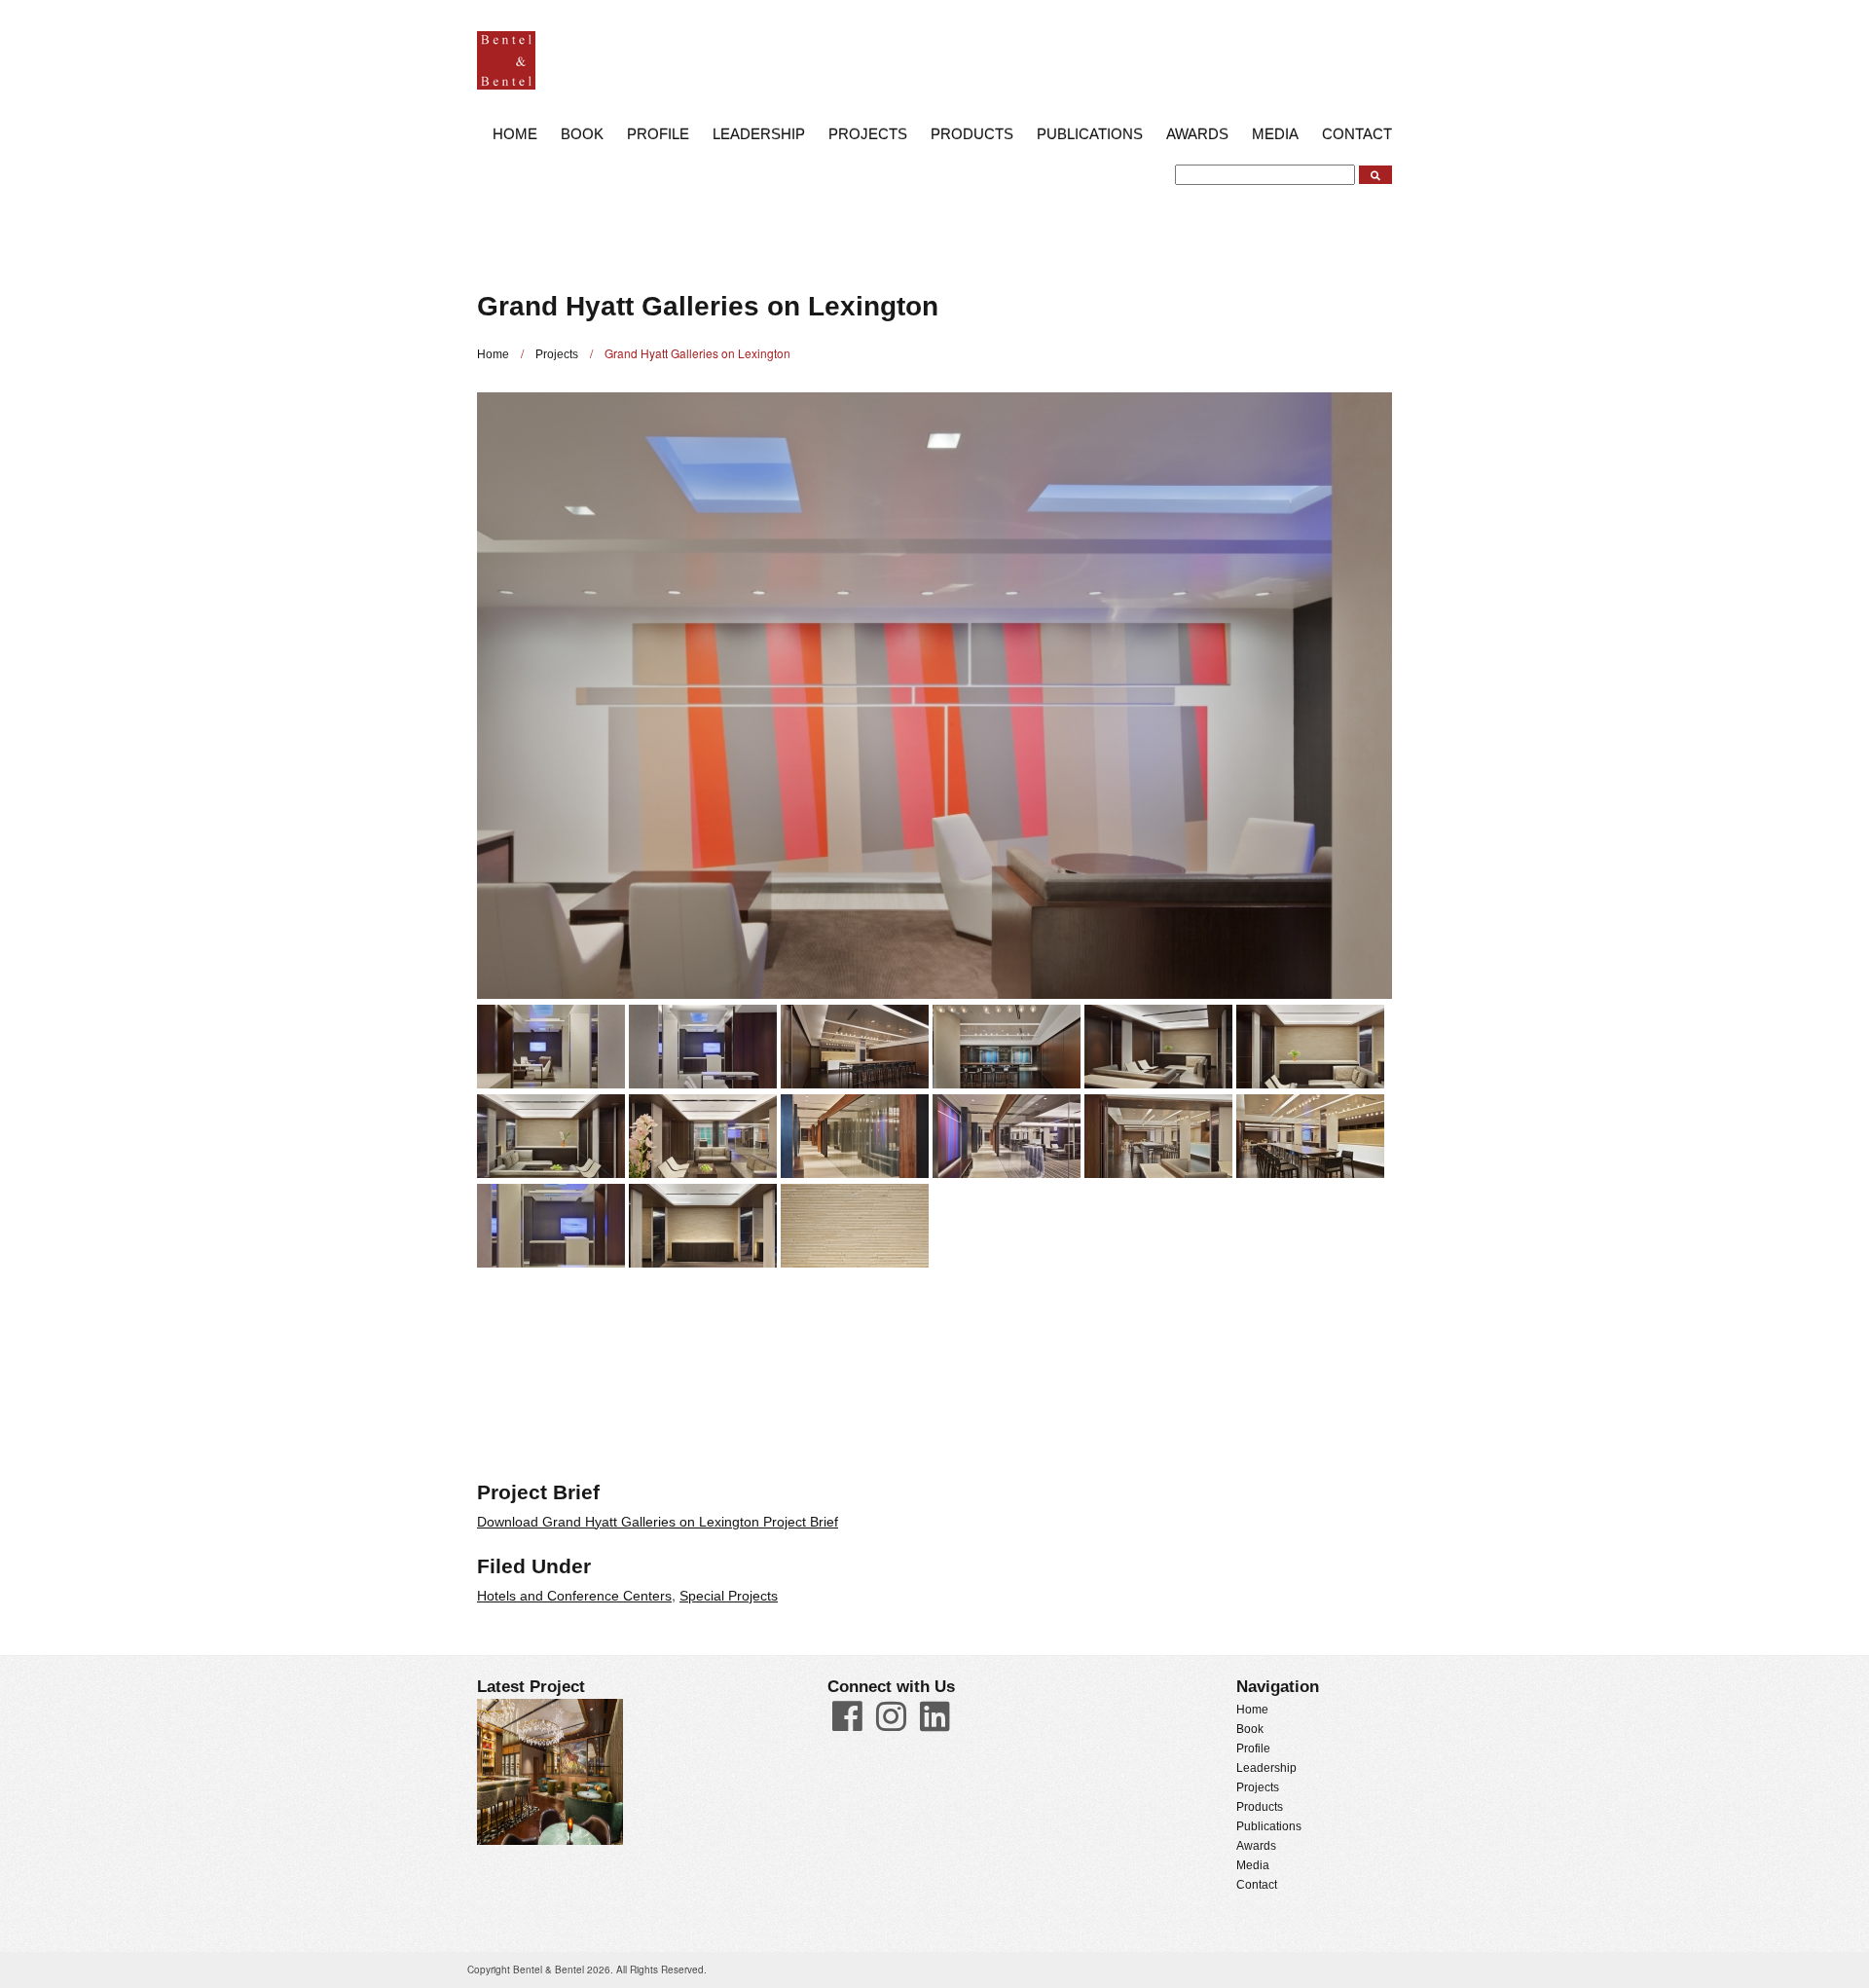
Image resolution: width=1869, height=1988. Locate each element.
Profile (658, 134)
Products (972, 134)
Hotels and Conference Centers (574, 1596)
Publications (1090, 134)
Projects (868, 134)
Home (515, 134)
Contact (1357, 134)
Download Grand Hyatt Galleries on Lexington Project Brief (658, 1522)
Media (1275, 134)
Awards (1197, 134)
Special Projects (729, 1596)
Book (582, 134)
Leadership (759, 134)
